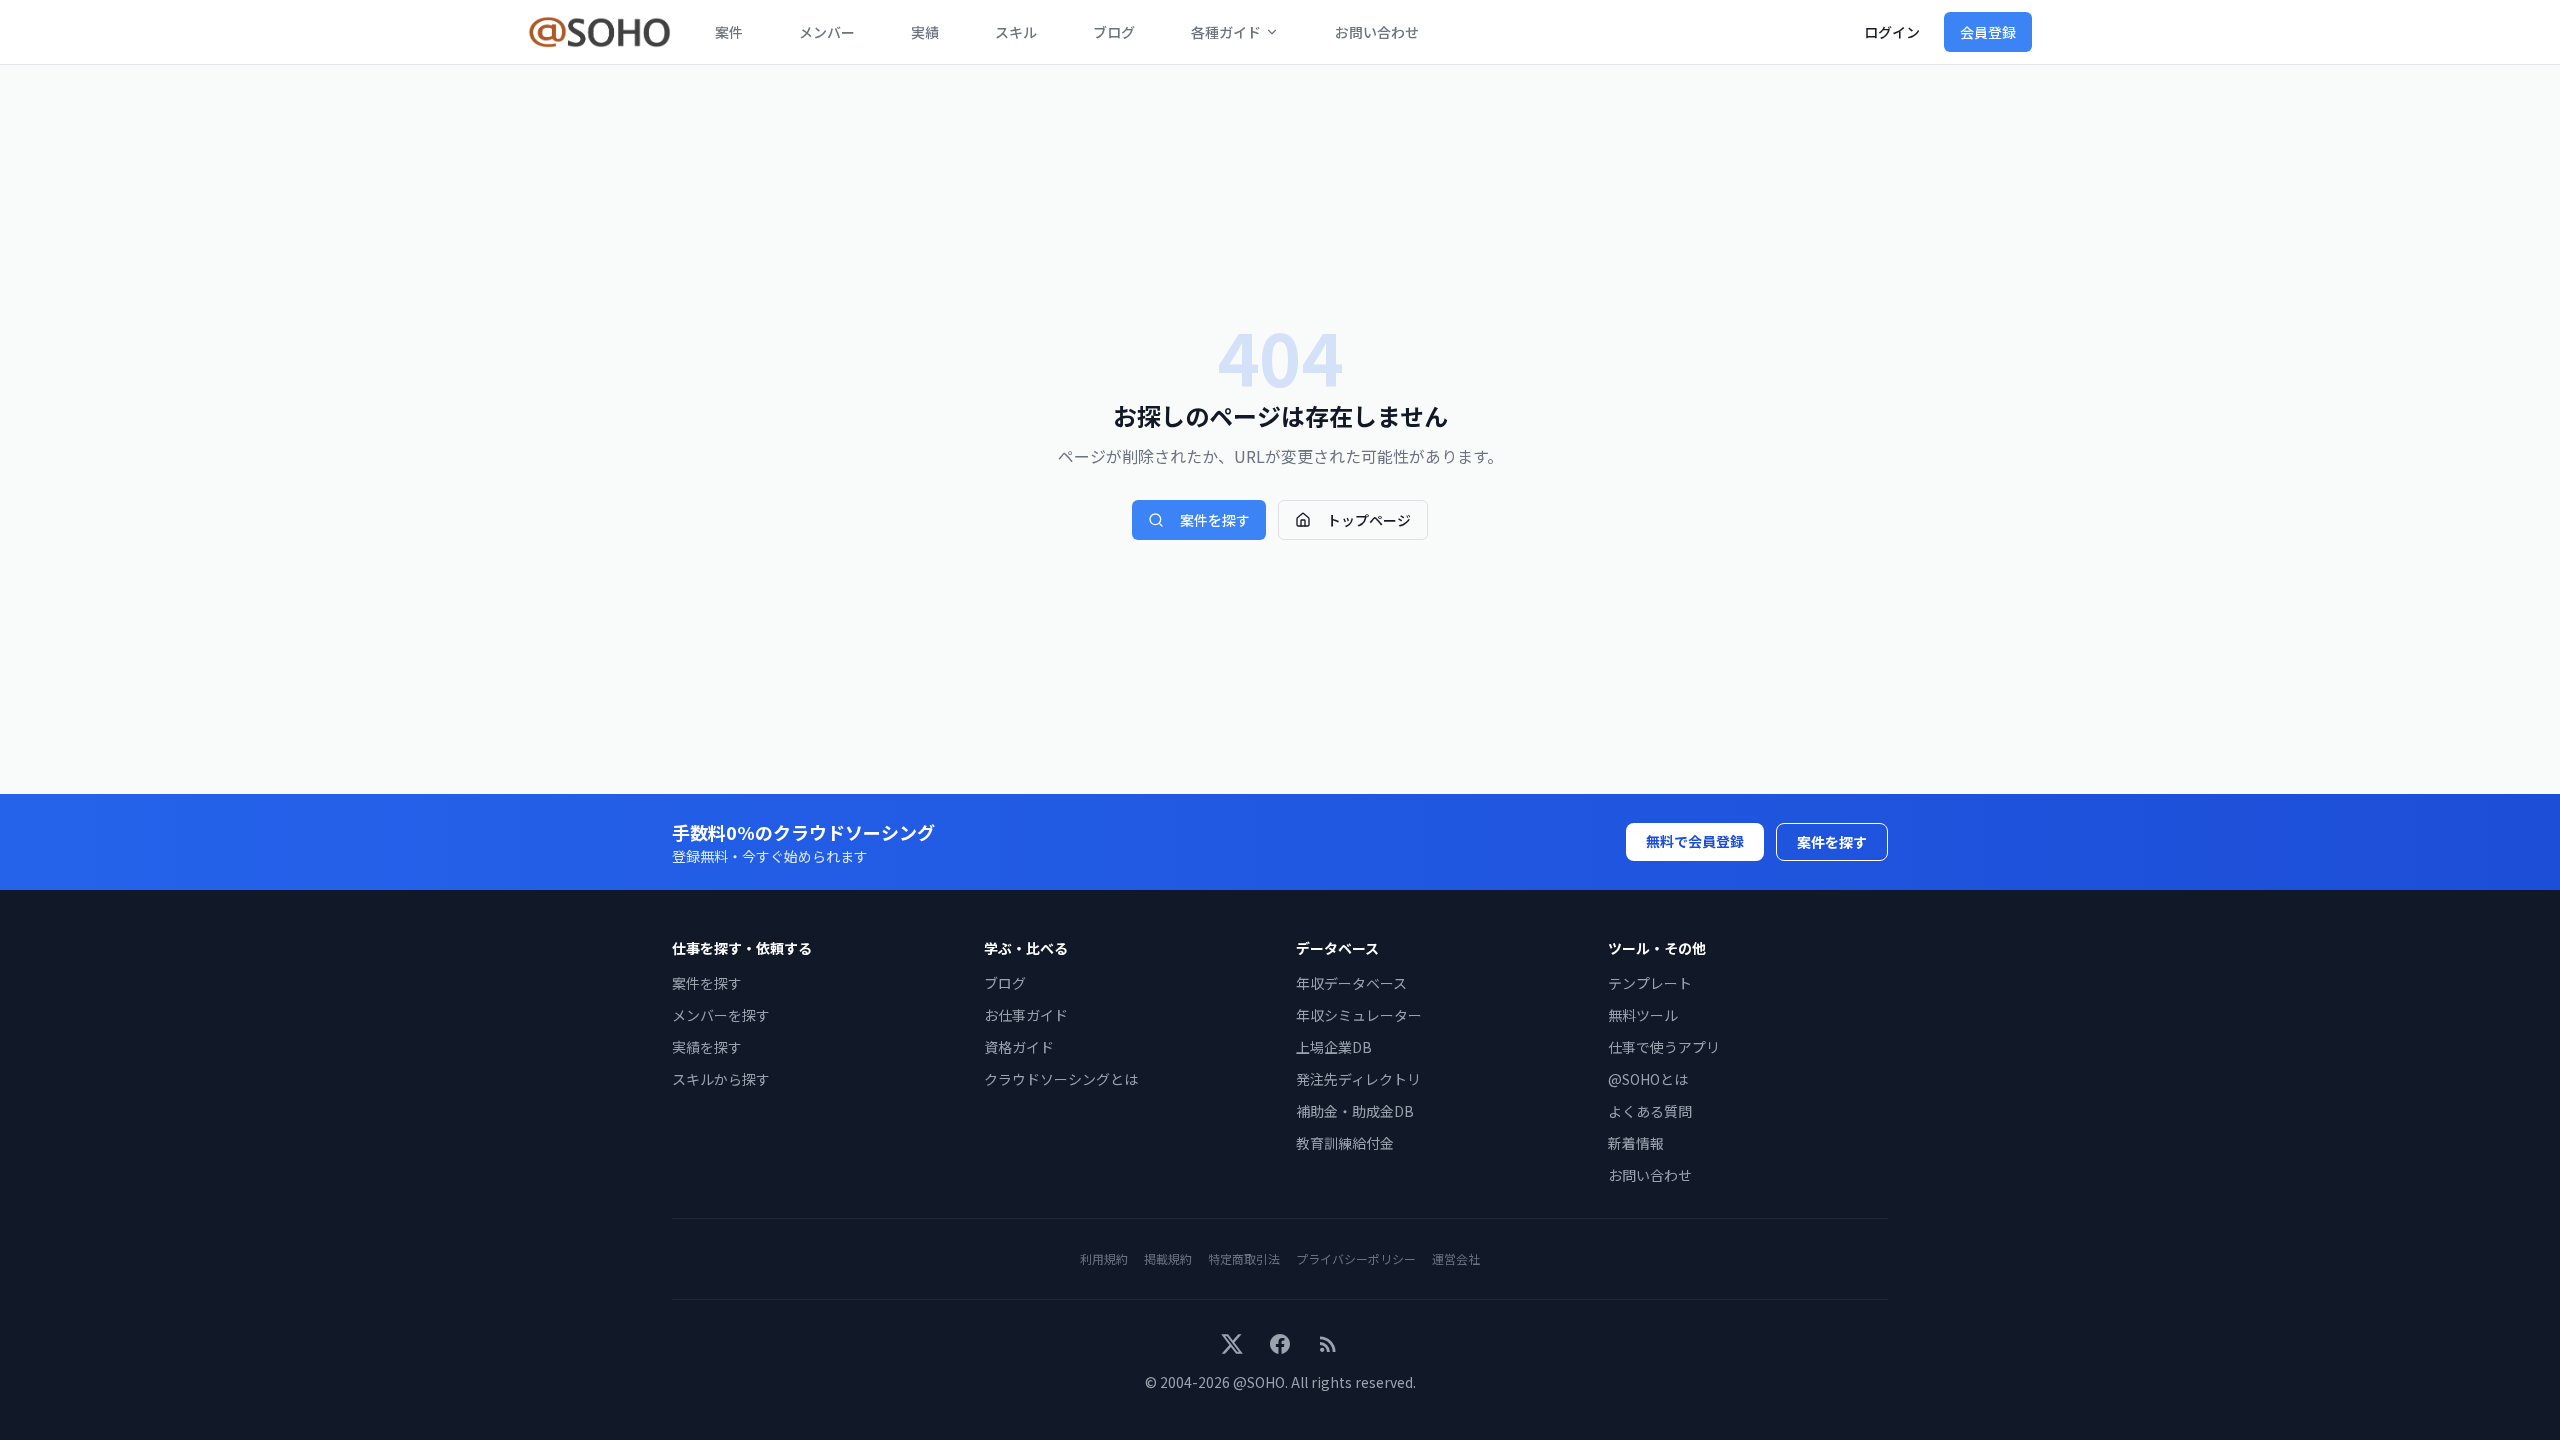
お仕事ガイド (1026, 1015)
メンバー (827, 32)
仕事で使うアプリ (1664, 1047)
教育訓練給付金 (1345, 1143)
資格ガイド (1019, 1047)
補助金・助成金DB (1355, 1111)
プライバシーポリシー (1356, 1258)
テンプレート (1650, 983)
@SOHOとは (1648, 1079)
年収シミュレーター (1359, 1015)
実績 (925, 32)
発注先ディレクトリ (1358, 1079)
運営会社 (1456, 1258)
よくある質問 (1650, 1111)
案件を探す (1215, 520)
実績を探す (707, 1047)
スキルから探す (721, 1079)
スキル (1016, 32)
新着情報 (1636, 1143)
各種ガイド (1226, 32)
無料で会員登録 (1695, 841)
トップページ (1369, 520)
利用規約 (1104, 1258)
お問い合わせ (1377, 32)
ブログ (1114, 32)
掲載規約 (1168, 1258)
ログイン (1892, 32)
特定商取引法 (1244, 1258)
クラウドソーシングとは (1061, 1079)
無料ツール (1643, 1015)
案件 (729, 32)
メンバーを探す (721, 1015)
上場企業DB (1334, 1047)
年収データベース (1351, 983)
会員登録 (1988, 32)
